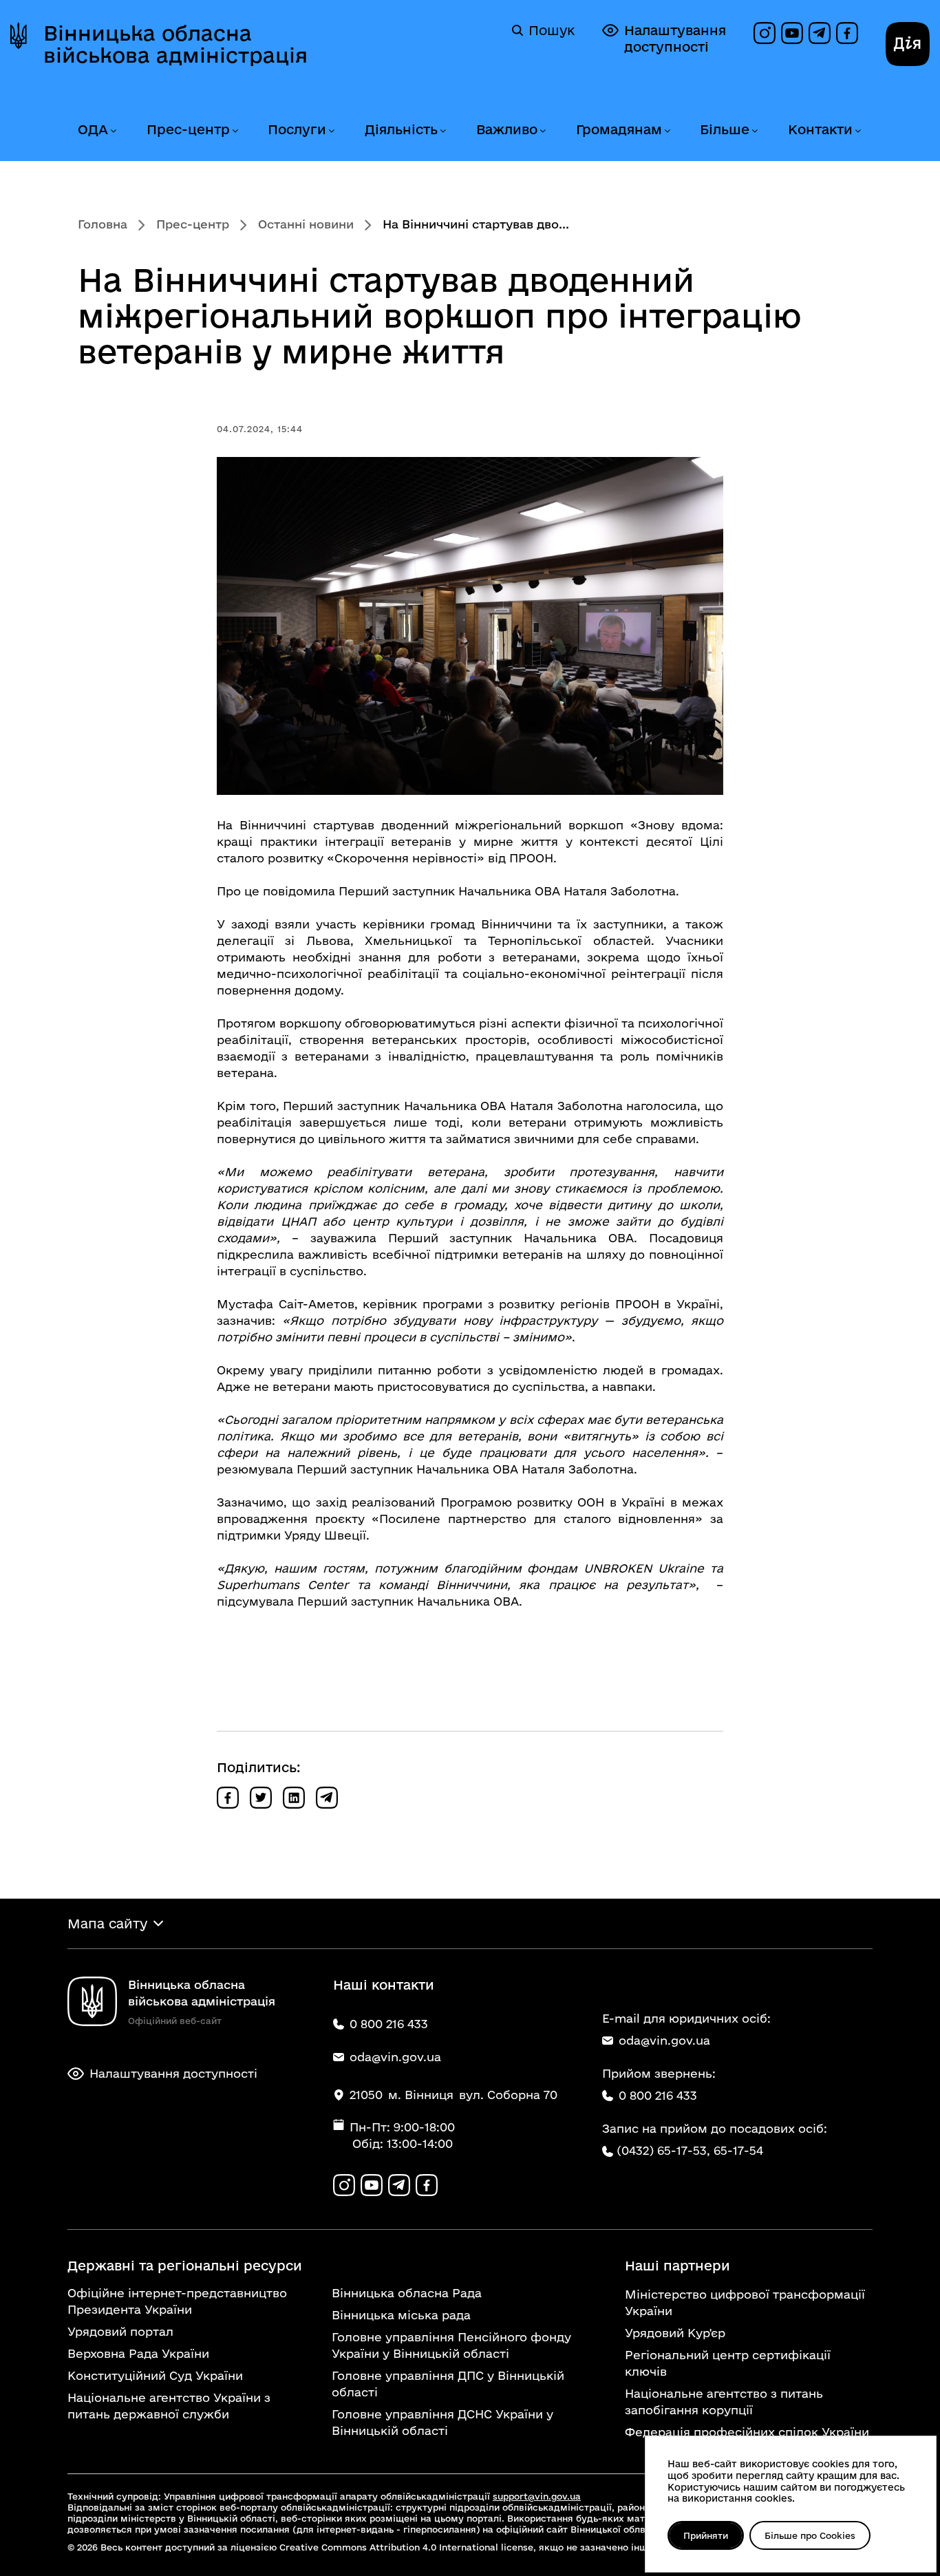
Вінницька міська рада (401, 2315)
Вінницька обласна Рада (407, 2293)
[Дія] (908, 44)
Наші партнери (677, 2266)
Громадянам (619, 129)
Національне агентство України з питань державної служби (169, 2406)
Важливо (507, 129)
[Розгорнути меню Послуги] (331, 131)
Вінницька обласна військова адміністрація (175, 44)
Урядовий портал (120, 2331)
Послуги (297, 129)
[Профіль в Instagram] (765, 33)
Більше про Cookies (810, 2535)
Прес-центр (188, 129)
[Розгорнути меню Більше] (754, 131)
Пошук (552, 30)
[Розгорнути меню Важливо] (542, 131)
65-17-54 (738, 2150)
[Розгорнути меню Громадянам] (667, 131)
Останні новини (306, 224)
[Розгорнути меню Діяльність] (442, 131)
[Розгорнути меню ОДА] (113, 131)
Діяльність (401, 129)
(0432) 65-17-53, (663, 2150)
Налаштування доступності (675, 39)
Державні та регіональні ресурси (185, 2266)
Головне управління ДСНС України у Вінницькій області (442, 2422)
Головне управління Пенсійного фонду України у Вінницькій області (451, 2345)
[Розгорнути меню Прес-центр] (235, 131)
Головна (103, 224)
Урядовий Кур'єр (675, 2333)
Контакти (820, 129)
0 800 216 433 (658, 2095)
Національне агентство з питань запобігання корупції (724, 2402)
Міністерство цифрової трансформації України (745, 2302)
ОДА (93, 129)
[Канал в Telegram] (820, 33)
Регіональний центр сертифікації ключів (728, 2363)
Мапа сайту (107, 1924)
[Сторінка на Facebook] (847, 33)
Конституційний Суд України (155, 2375)
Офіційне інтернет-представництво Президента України (177, 2301)
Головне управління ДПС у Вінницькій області (448, 2384)
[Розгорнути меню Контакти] (857, 131)
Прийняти (706, 2535)
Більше (725, 129)
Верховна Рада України (138, 2353)
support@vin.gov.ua (537, 2496)
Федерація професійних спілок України (747, 2432)
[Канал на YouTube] (792, 33)
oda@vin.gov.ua (664, 2040)
